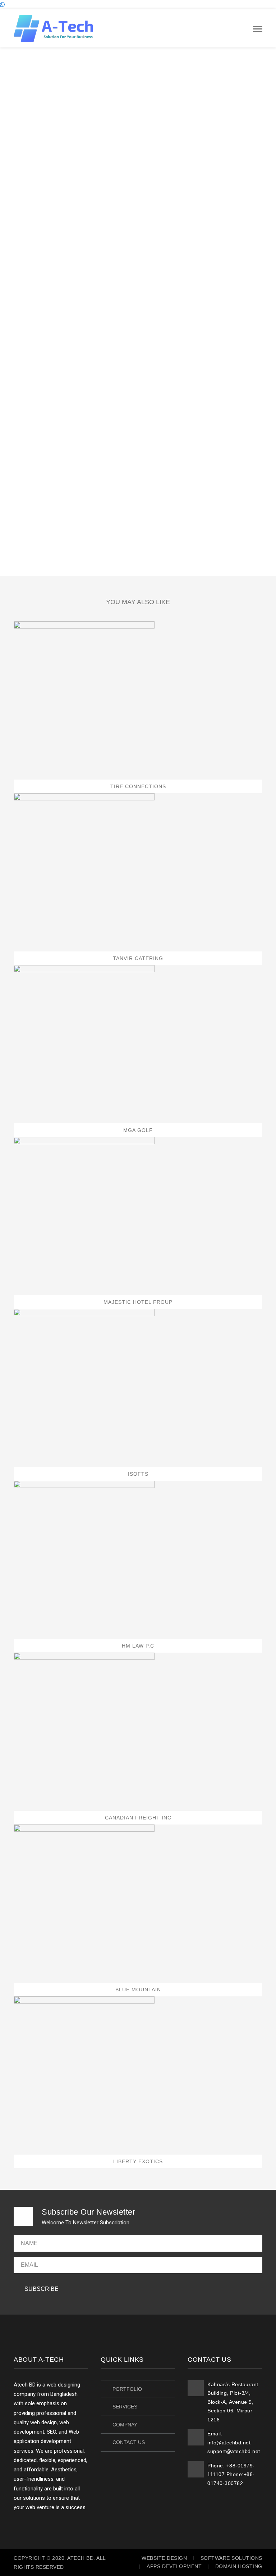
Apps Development (174, 2566)
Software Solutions (231, 2558)
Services (125, 2407)
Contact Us (129, 2442)
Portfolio (127, 2389)
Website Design (164, 2558)
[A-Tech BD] (53, 28)
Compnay (125, 2425)
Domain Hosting (239, 2566)
